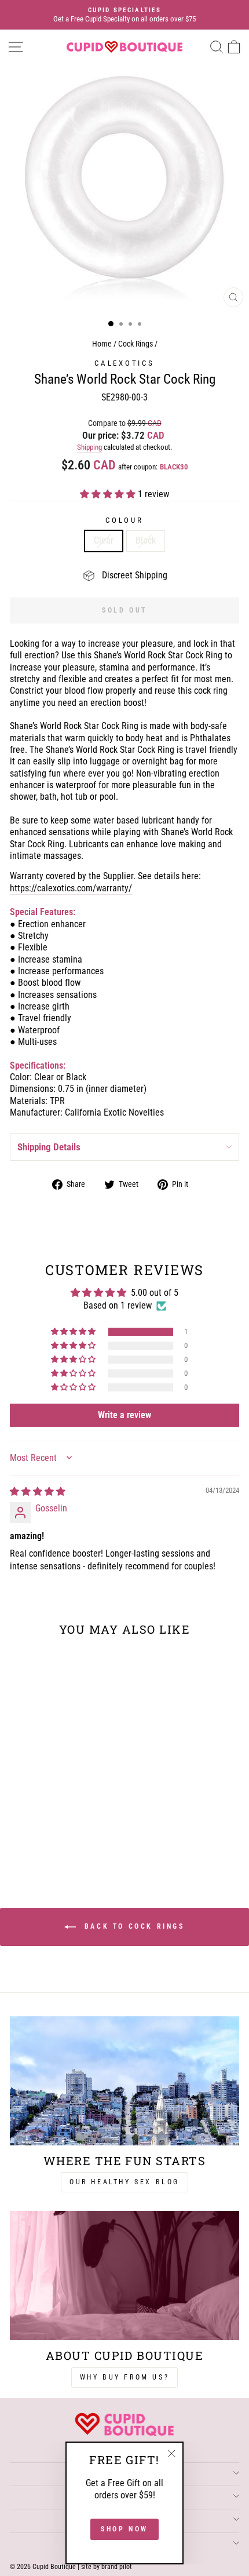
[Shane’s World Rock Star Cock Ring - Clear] (47, 1840)
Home (102, 344)
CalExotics (124, 363)
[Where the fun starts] (124, 2081)
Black (146, 540)
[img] (38, 1491)
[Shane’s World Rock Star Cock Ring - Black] (60, 1840)
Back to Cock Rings (132, 1926)
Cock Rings (136, 344)
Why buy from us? (125, 2377)
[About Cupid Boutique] (124, 2276)
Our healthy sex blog (124, 2182)
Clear (104, 540)
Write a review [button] (124, 1415)
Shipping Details (49, 1147)
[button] (109, 494)
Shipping (89, 447)
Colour (124, 520)
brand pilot (117, 2567)
